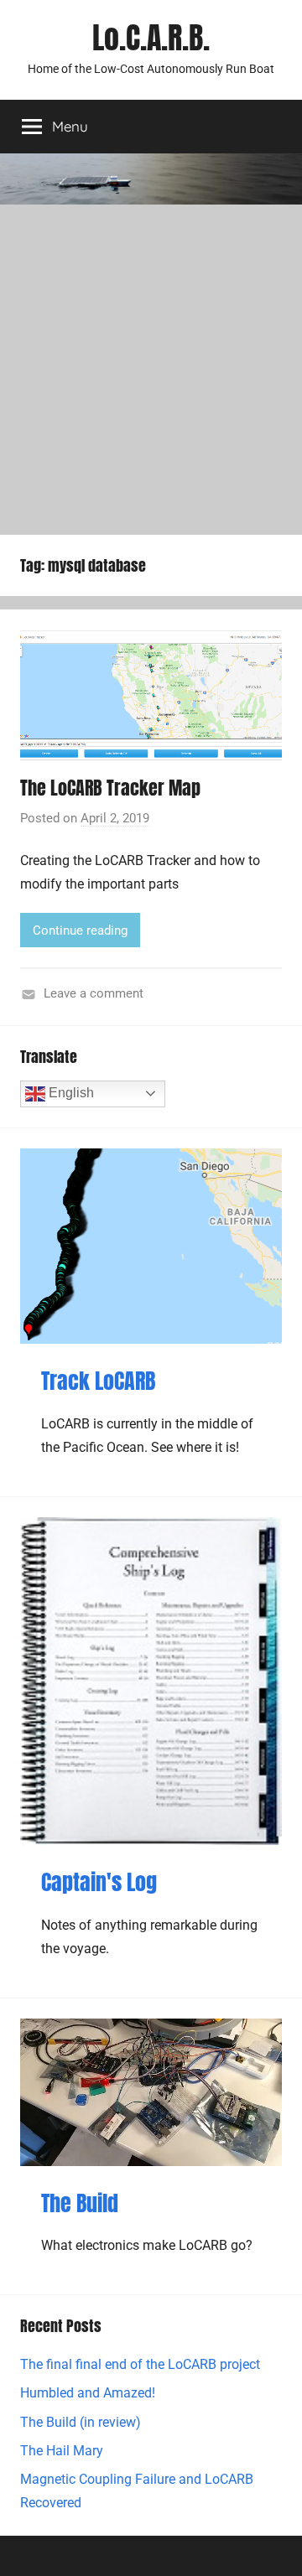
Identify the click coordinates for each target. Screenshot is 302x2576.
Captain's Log (99, 1882)
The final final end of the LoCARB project (140, 2364)
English (70, 1093)
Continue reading (80, 930)
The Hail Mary (62, 2451)
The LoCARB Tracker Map (110, 788)
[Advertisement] (151, 364)
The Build (80, 2203)
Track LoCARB (98, 1381)
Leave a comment (94, 993)
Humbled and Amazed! (88, 2393)
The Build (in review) (81, 2422)
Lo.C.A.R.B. (151, 38)
